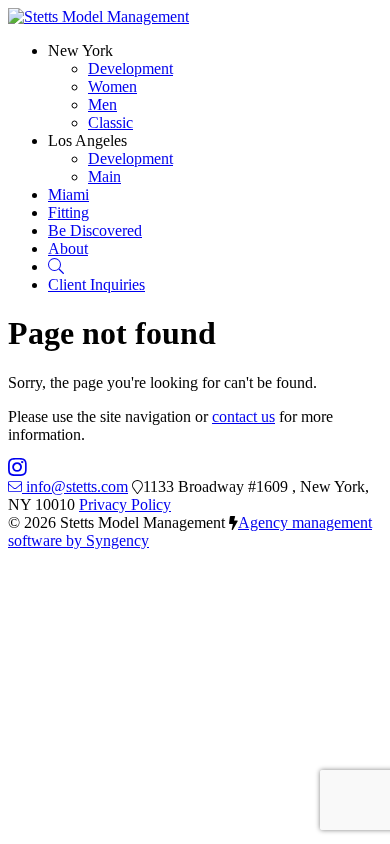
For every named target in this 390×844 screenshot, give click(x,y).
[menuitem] (130, 68)
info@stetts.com (77, 486)
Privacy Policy (125, 504)
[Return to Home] (98, 16)
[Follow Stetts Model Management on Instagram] (17, 468)
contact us (243, 416)
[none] (80, 50)
